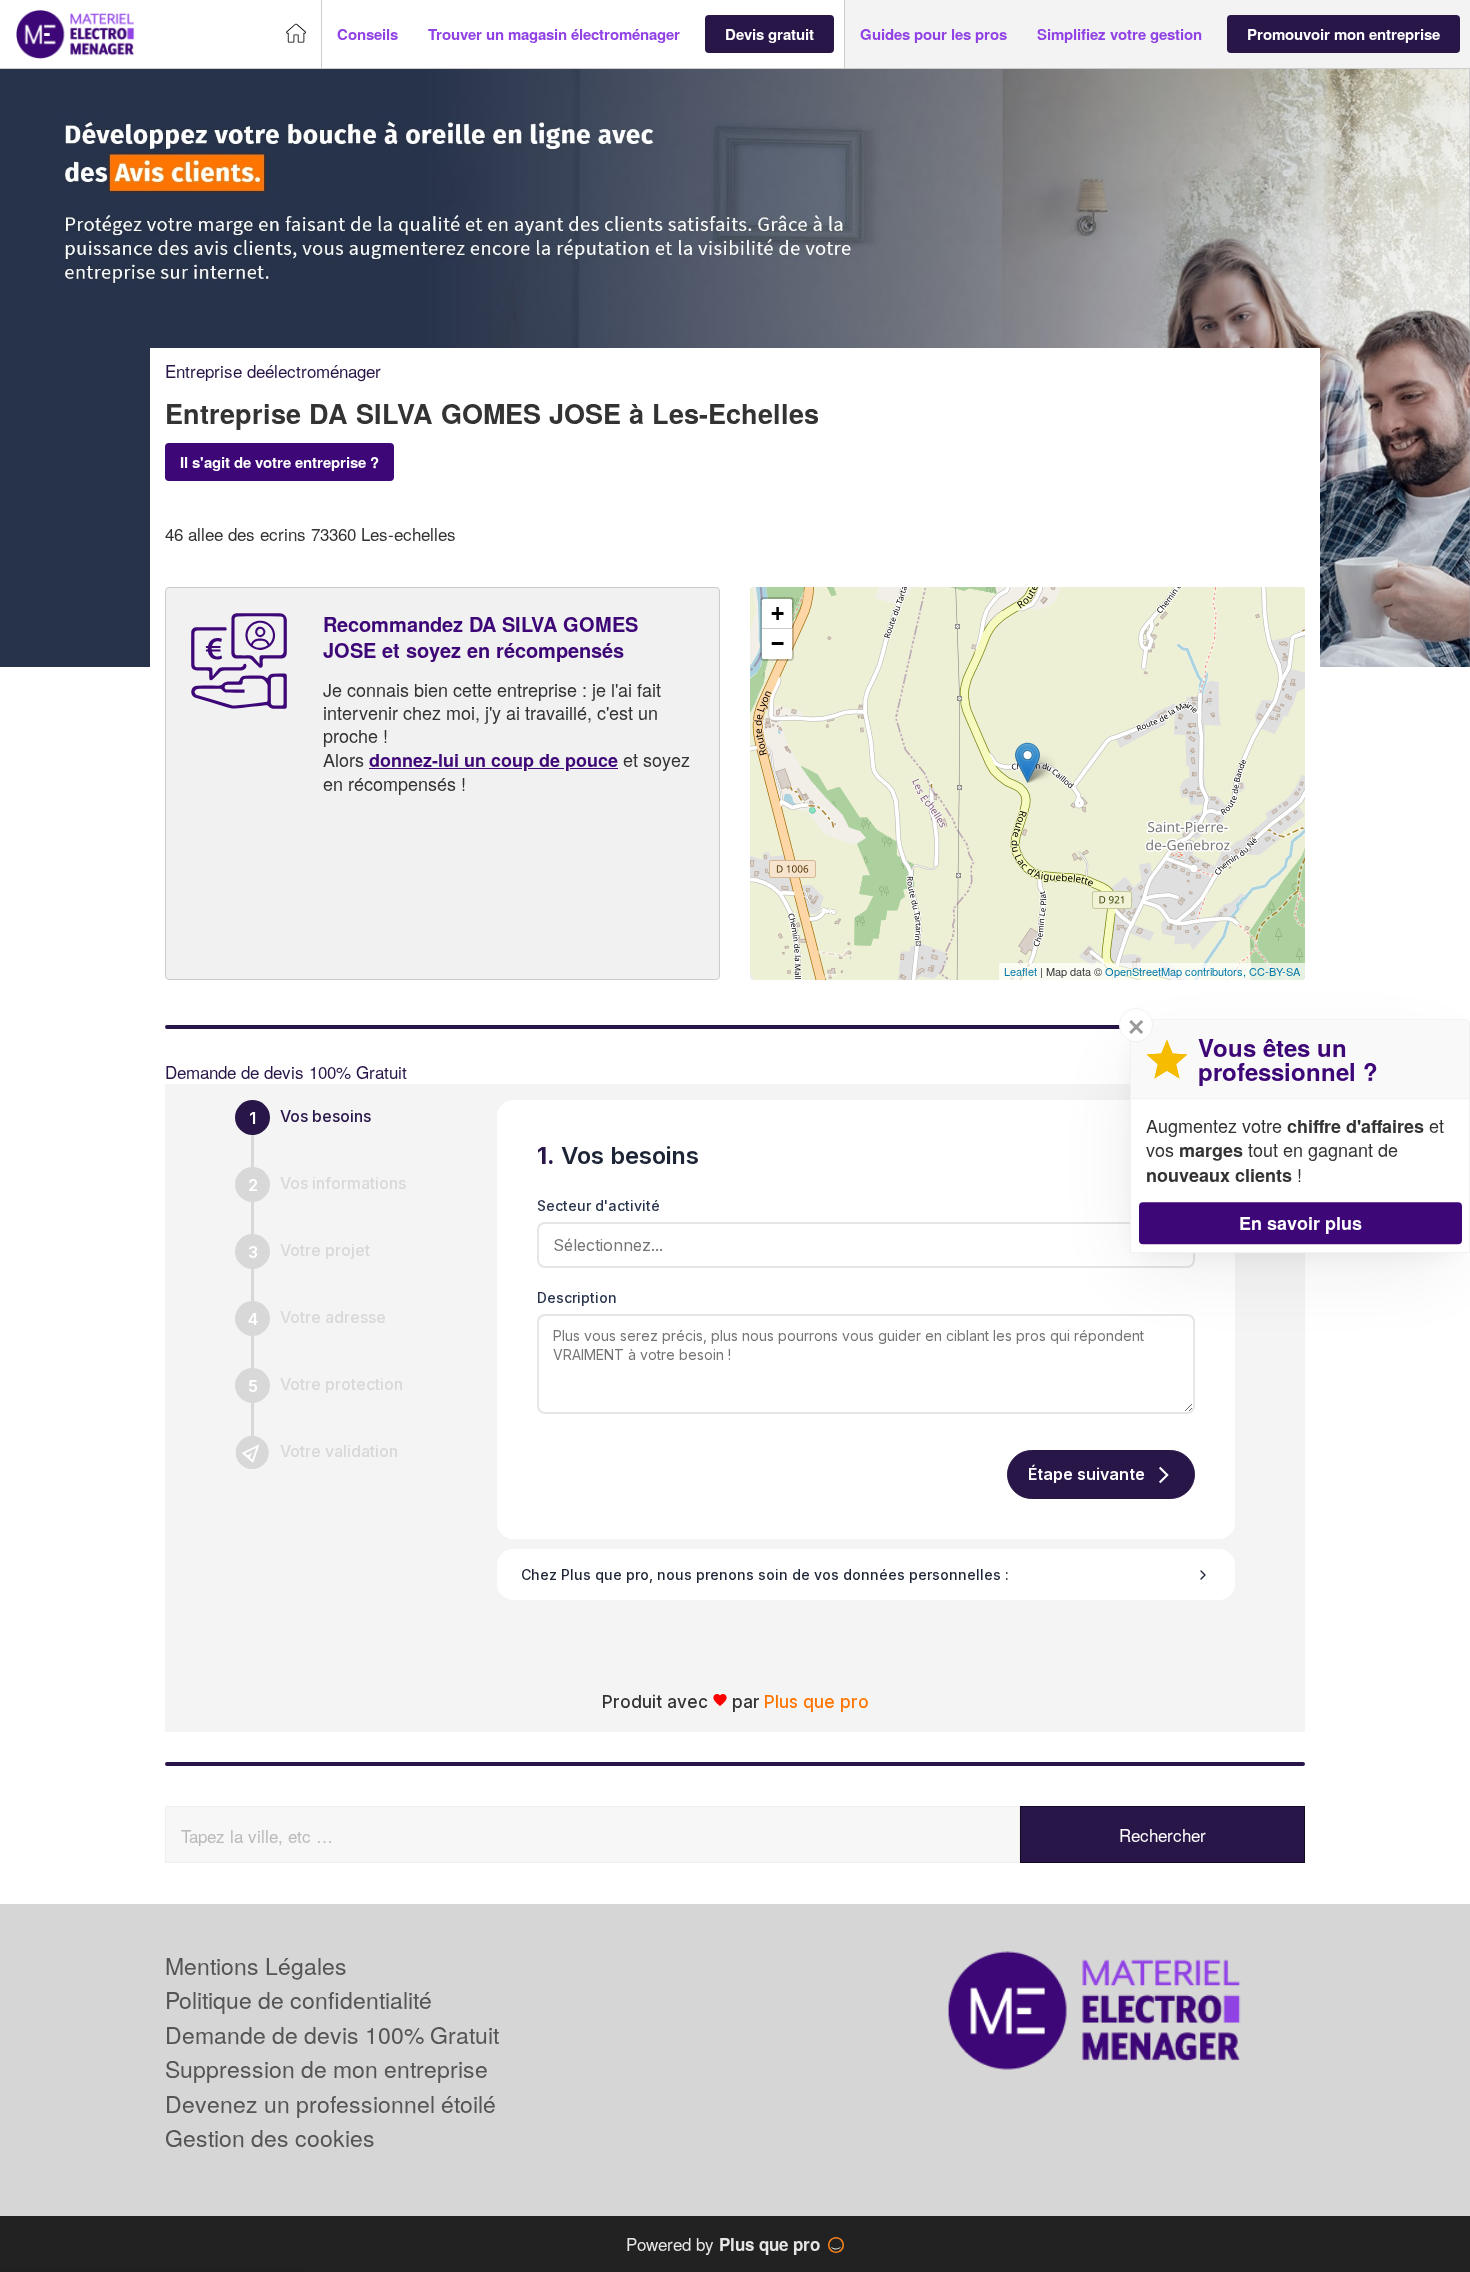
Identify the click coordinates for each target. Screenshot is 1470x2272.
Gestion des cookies (270, 2137)
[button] (367, 34)
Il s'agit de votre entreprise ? (279, 462)
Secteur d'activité (598, 1205)
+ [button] (777, 613)
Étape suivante (1086, 1474)
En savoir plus (1300, 1223)
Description (577, 1297)
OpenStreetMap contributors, (1177, 971)
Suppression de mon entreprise (326, 2068)
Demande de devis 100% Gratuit (332, 2034)
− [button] (777, 643)
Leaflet (1020, 971)
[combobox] (859, 1245)
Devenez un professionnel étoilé (330, 2103)
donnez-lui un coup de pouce (493, 760)
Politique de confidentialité (298, 1999)
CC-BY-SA (1274, 971)
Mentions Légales (256, 1965)
